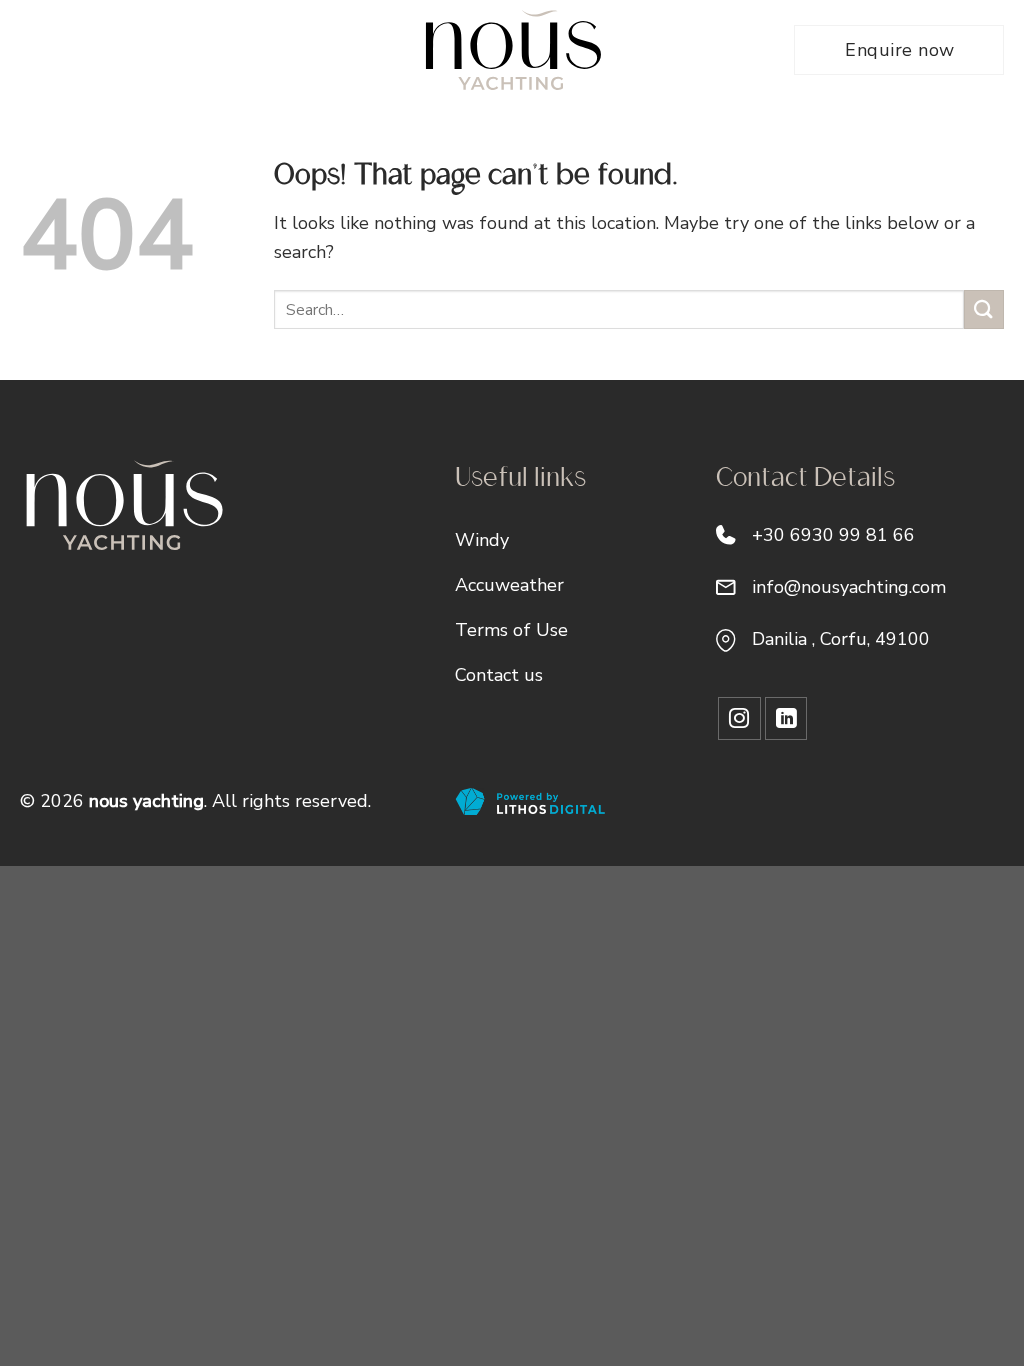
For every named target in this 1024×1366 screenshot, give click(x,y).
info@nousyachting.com (849, 587)
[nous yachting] (511, 50)
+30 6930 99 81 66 (833, 535)
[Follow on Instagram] (739, 718)
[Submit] (984, 309)
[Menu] (32, 50)
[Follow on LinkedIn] (786, 718)
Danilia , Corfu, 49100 (841, 639)
